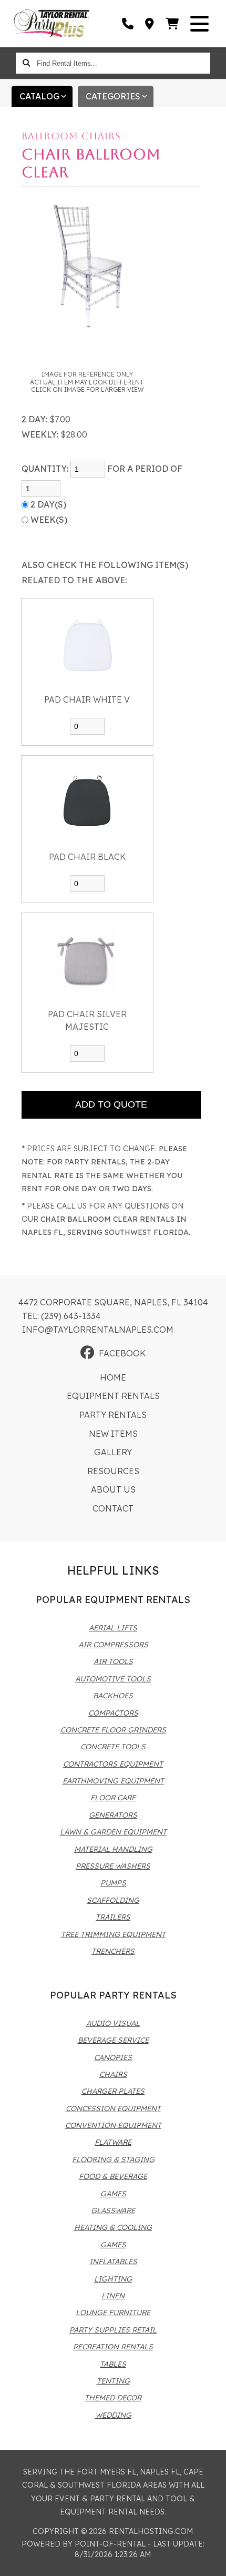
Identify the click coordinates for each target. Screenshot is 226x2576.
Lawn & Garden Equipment (113, 1832)
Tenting (113, 2381)
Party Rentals (113, 1415)
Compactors (113, 1713)
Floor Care (113, 1798)
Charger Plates (113, 2091)
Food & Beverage (113, 2176)
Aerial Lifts (113, 1628)
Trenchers (113, 1951)
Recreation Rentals (113, 2347)
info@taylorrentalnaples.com (98, 1330)
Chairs (113, 2074)
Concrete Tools (113, 1747)
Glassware (113, 2210)
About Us (113, 1489)
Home (113, 1377)
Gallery (113, 1452)
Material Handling (113, 1849)
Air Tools (113, 1661)
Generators (113, 1815)
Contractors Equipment (113, 1764)
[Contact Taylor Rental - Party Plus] (150, 24)
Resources (113, 1471)
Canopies (113, 2057)
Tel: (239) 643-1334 (61, 1316)
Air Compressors (113, 1645)
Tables (113, 2364)
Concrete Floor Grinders (113, 1730)
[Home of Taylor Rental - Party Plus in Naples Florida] (52, 24)
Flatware (113, 2142)
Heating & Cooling (113, 2227)
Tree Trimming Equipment (113, 1934)
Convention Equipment (113, 2125)
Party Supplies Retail (113, 2330)
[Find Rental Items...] (26, 63)
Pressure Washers (113, 1866)
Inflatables (113, 2261)
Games (113, 2194)
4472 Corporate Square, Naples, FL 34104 (113, 1302)
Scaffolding (113, 1900)
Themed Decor (113, 2398)
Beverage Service (113, 2040)
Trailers (113, 1917)
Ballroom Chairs (71, 136)
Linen (113, 2296)
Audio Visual (113, 2023)
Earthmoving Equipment (113, 1781)
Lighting (113, 2279)
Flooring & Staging (113, 2159)
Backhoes (113, 1696)
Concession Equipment (113, 2108)
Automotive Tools (113, 1679)
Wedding (113, 2415)
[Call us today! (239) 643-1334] (128, 24)
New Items (113, 1434)
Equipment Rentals (113, 1396)
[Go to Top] (211, 2561)
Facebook (122, 1353)
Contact (113, 1508)
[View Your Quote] (173, 24)
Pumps (113, 1883)
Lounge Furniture (113, 2313)
